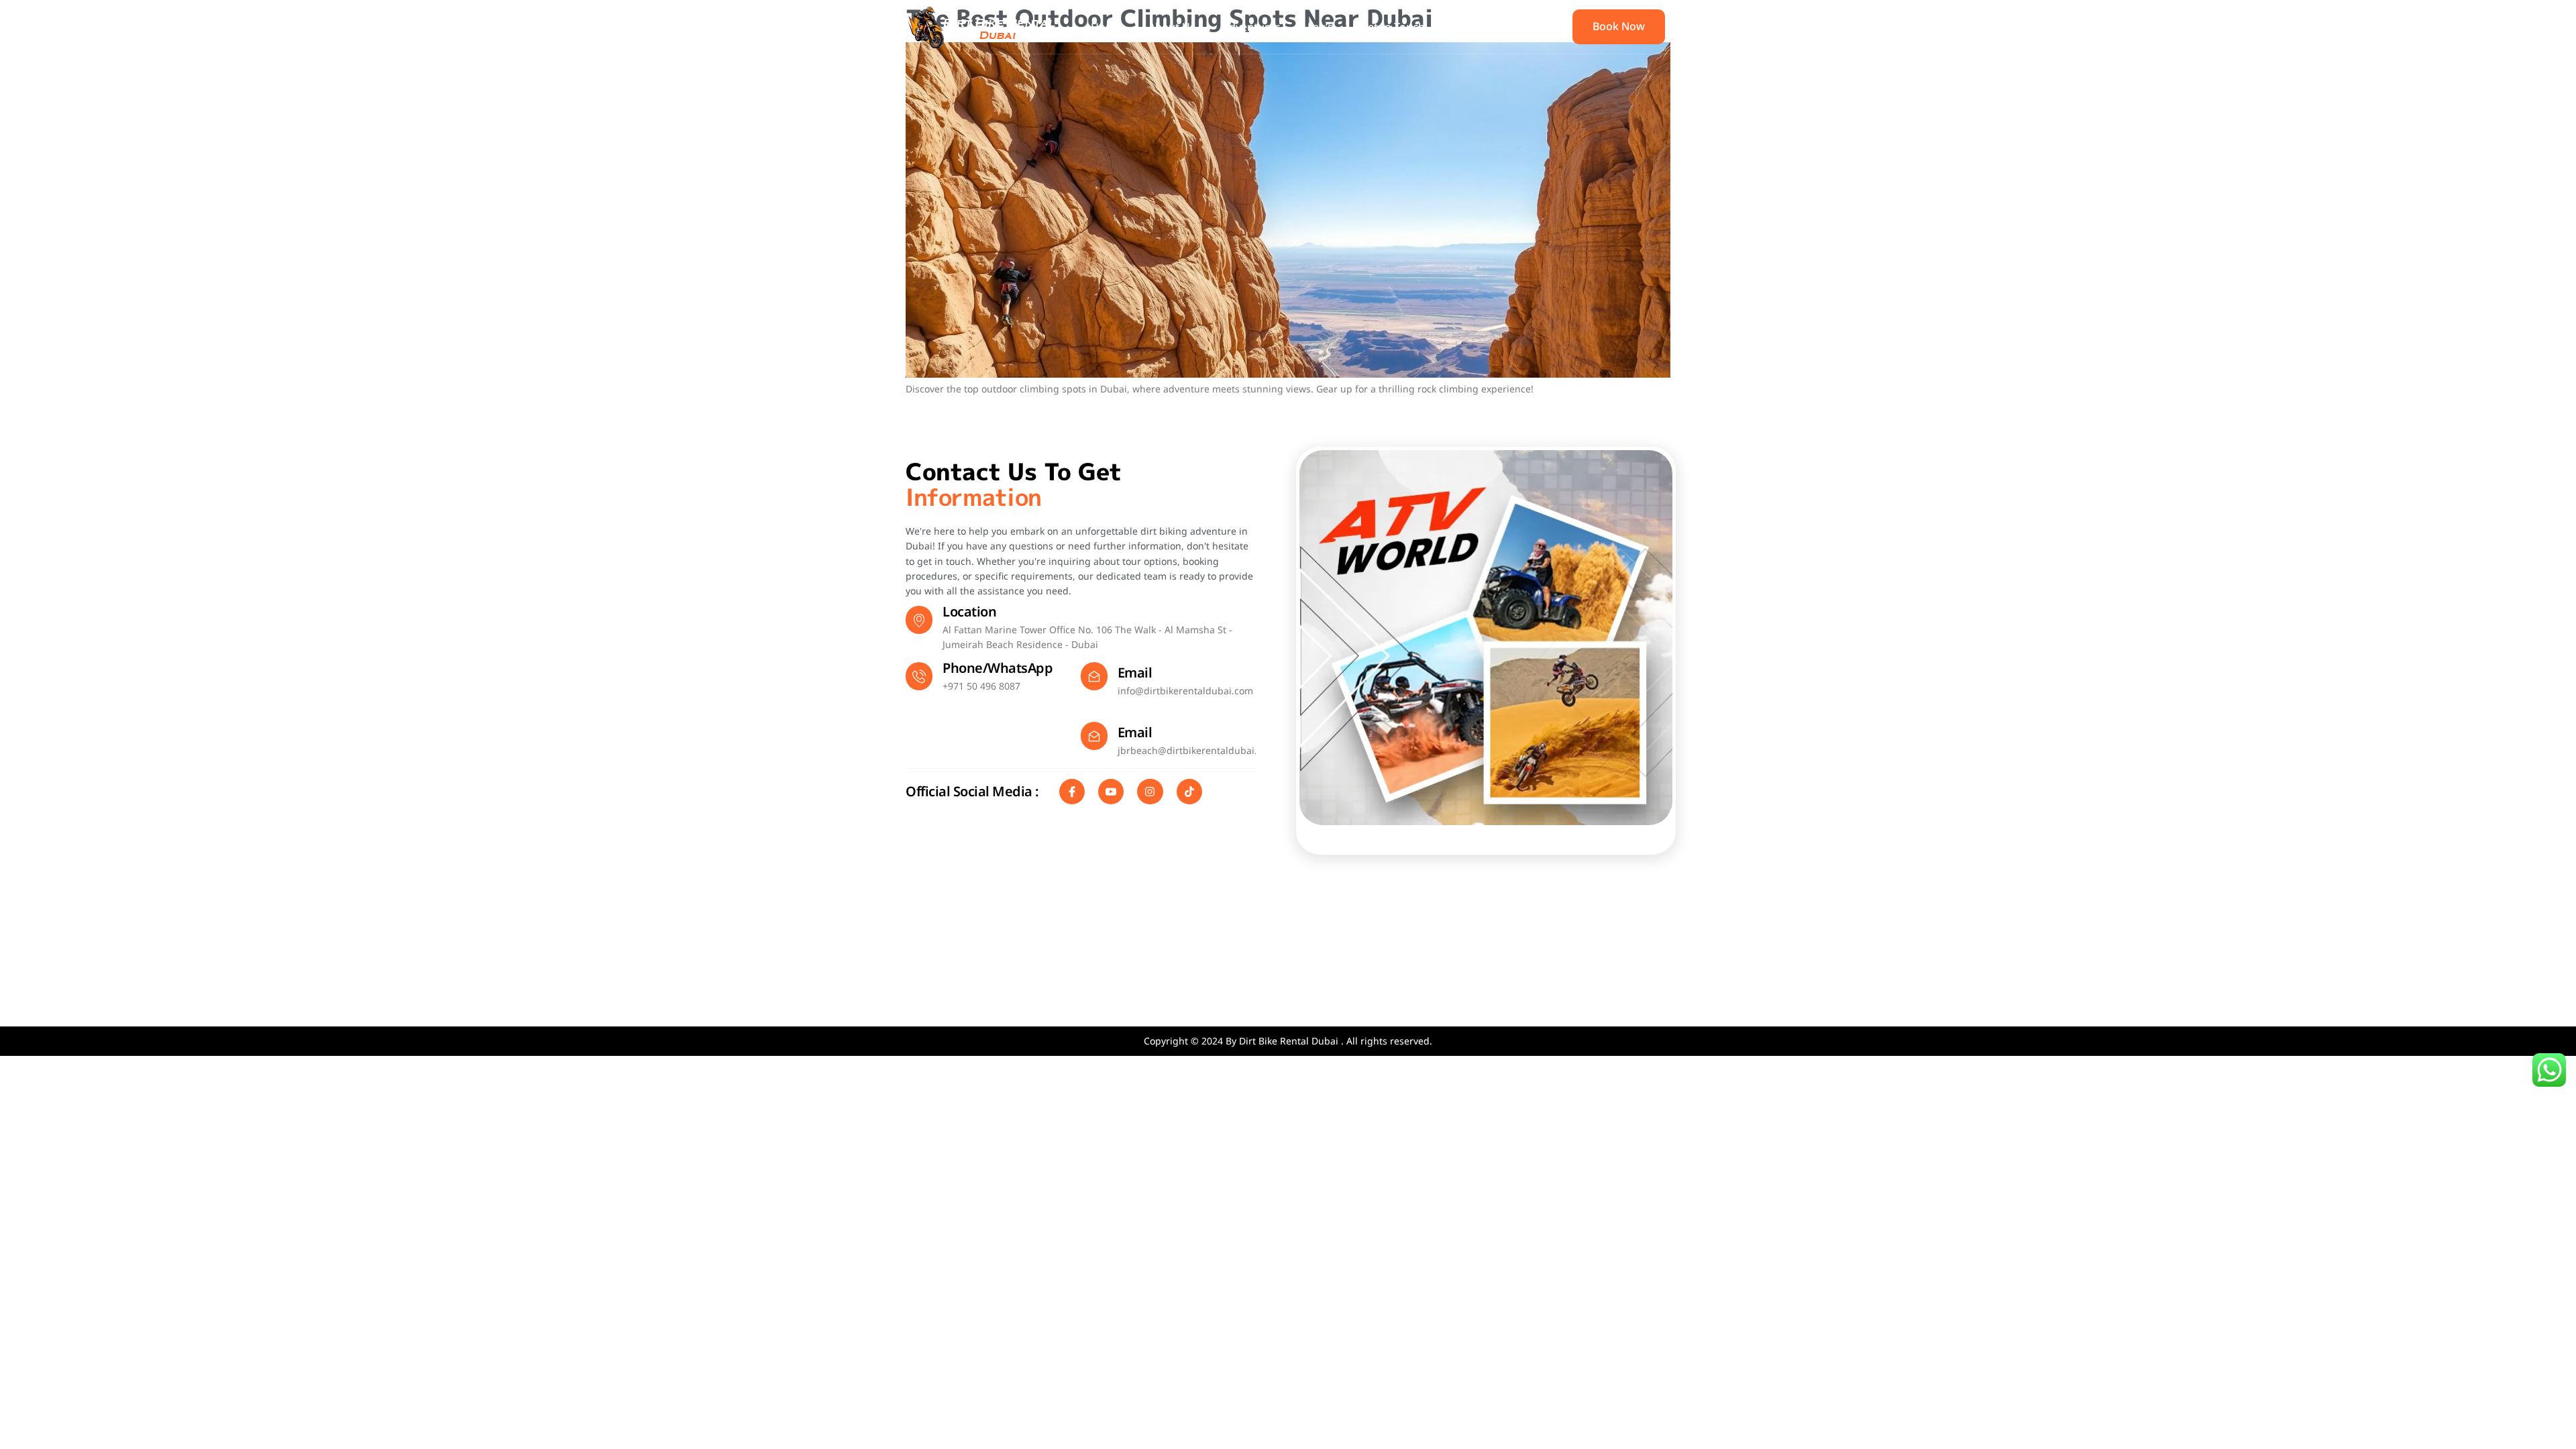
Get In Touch (1392, 27)
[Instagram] (1150, 792)
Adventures (1251, 27)
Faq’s (1320, 27)
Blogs (1466, 27)
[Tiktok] (1189, 792)
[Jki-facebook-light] (1072, 792)
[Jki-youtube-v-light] (1111, 792)
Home (1106, 27)
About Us (1172, 27)
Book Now (1619, 26)
